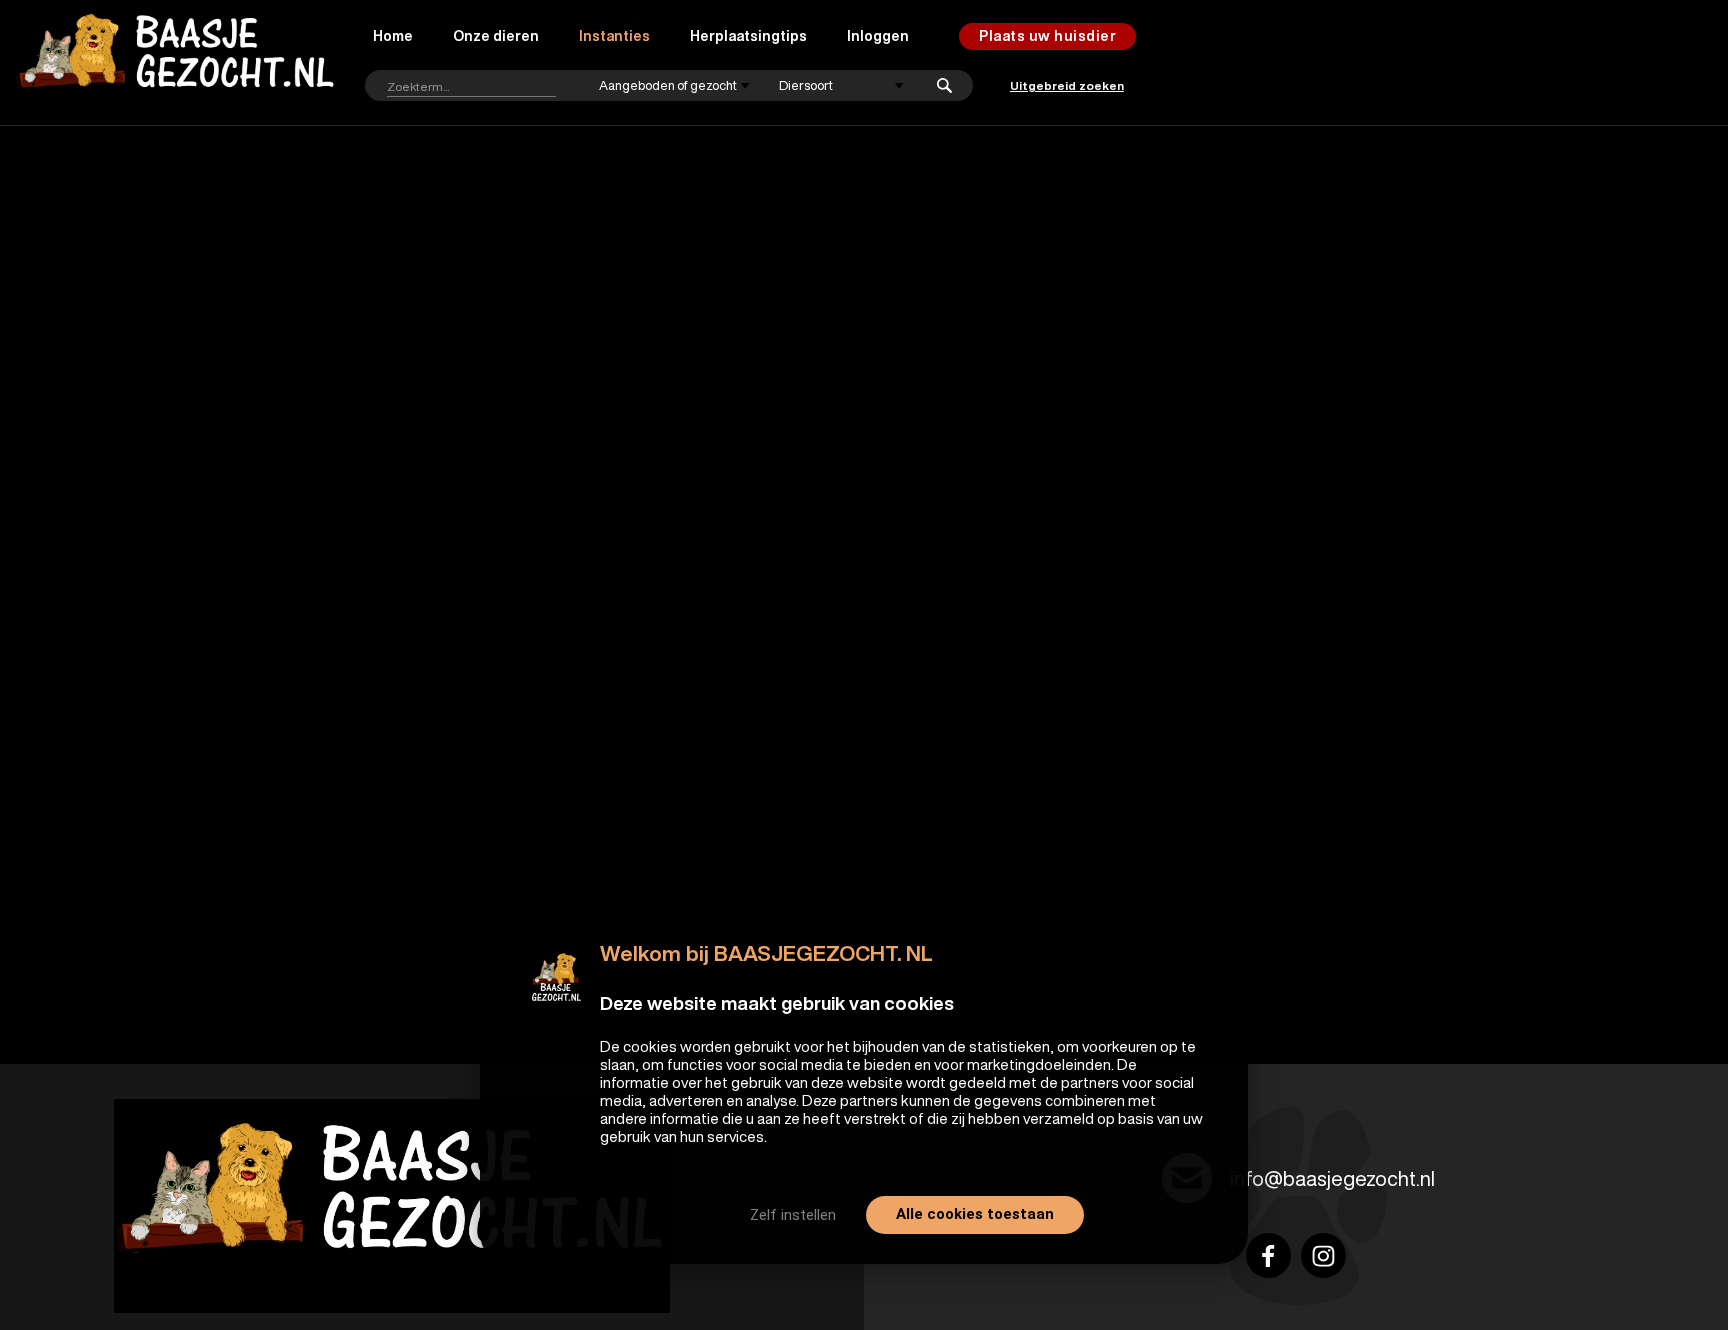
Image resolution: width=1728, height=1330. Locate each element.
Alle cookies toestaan (975, 1214)
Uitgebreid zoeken (1067, 85)
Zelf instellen (793, 1215)
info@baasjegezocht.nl (1332, 1178)
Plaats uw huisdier (1047, 36)
